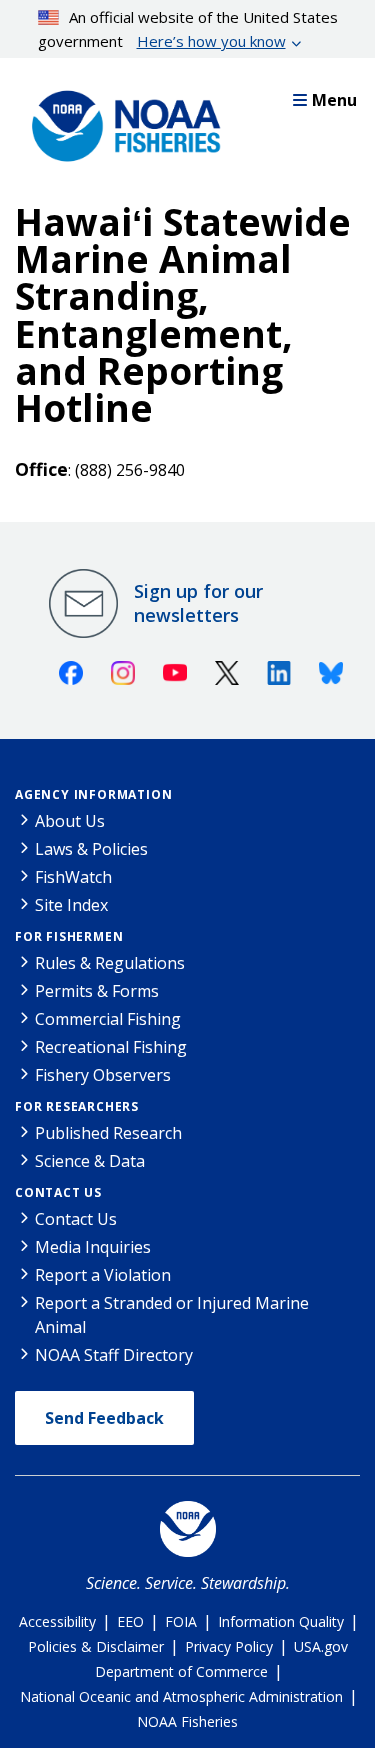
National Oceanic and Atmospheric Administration (181, 1696)
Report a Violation (103, 1275)
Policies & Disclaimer (96, 1646)
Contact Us (58, 1192)
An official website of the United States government (188, 29)
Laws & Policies (91, 849)
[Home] (120, 121)
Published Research (108, 1133)
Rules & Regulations (110, 963)
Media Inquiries (93, 1247)
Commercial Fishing (108, 1019)
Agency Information (93, 794)
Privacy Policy (229, 1646)
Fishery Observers (103, 1075)
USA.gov (321, 1646)
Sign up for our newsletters (198, 603)
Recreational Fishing (111, 1047)
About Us (70, 821)
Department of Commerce (181, 1671)
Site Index (71, 905)
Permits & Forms (97, 991)
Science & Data (90, 1161)
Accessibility (57, 1621)
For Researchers (77, 1106)
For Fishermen (69, 936)
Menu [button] (334, 100)
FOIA (181, 1621)
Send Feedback (104, 1418)
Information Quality (281, 1621)
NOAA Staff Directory (114, 1355)
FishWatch (73, 877)
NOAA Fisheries (187, 1721)
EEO (130, 1621)
